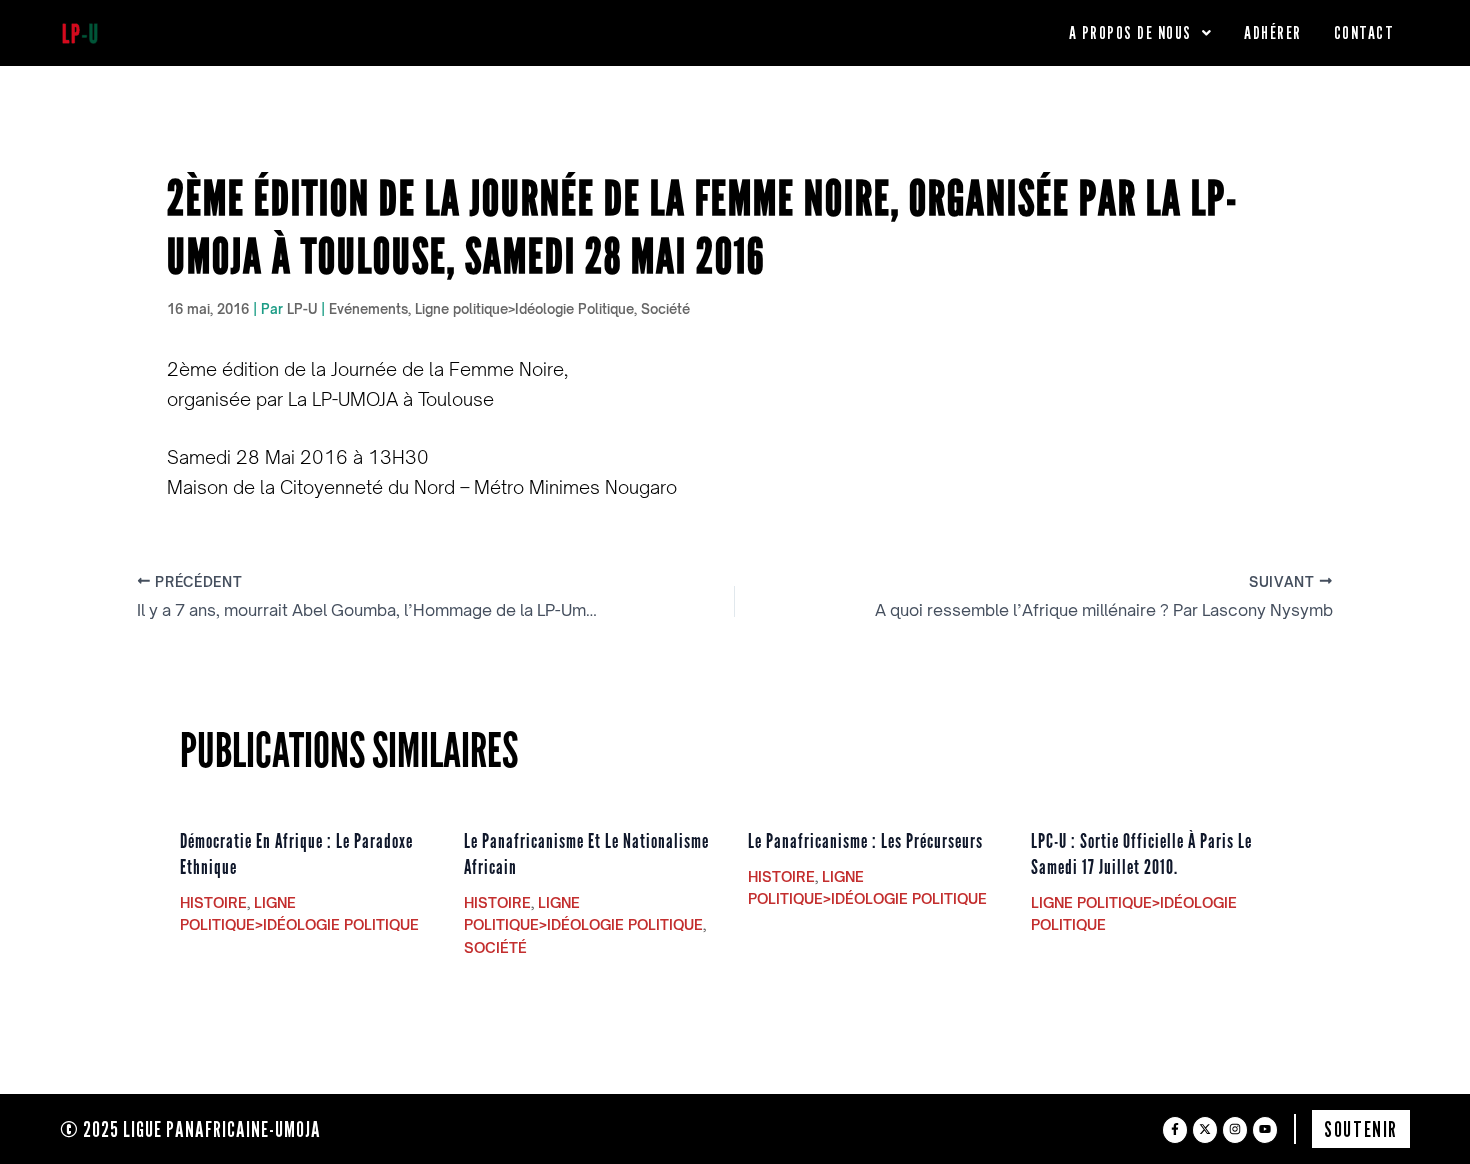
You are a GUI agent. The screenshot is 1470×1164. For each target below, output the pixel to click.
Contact (1364, 32)
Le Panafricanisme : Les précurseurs (865, 841)
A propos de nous (1130, 32)
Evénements (368, 309)
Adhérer (1273, 32)
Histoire (213, 902)
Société (665, 309)
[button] (1141, 33)
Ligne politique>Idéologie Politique (524, 309)
